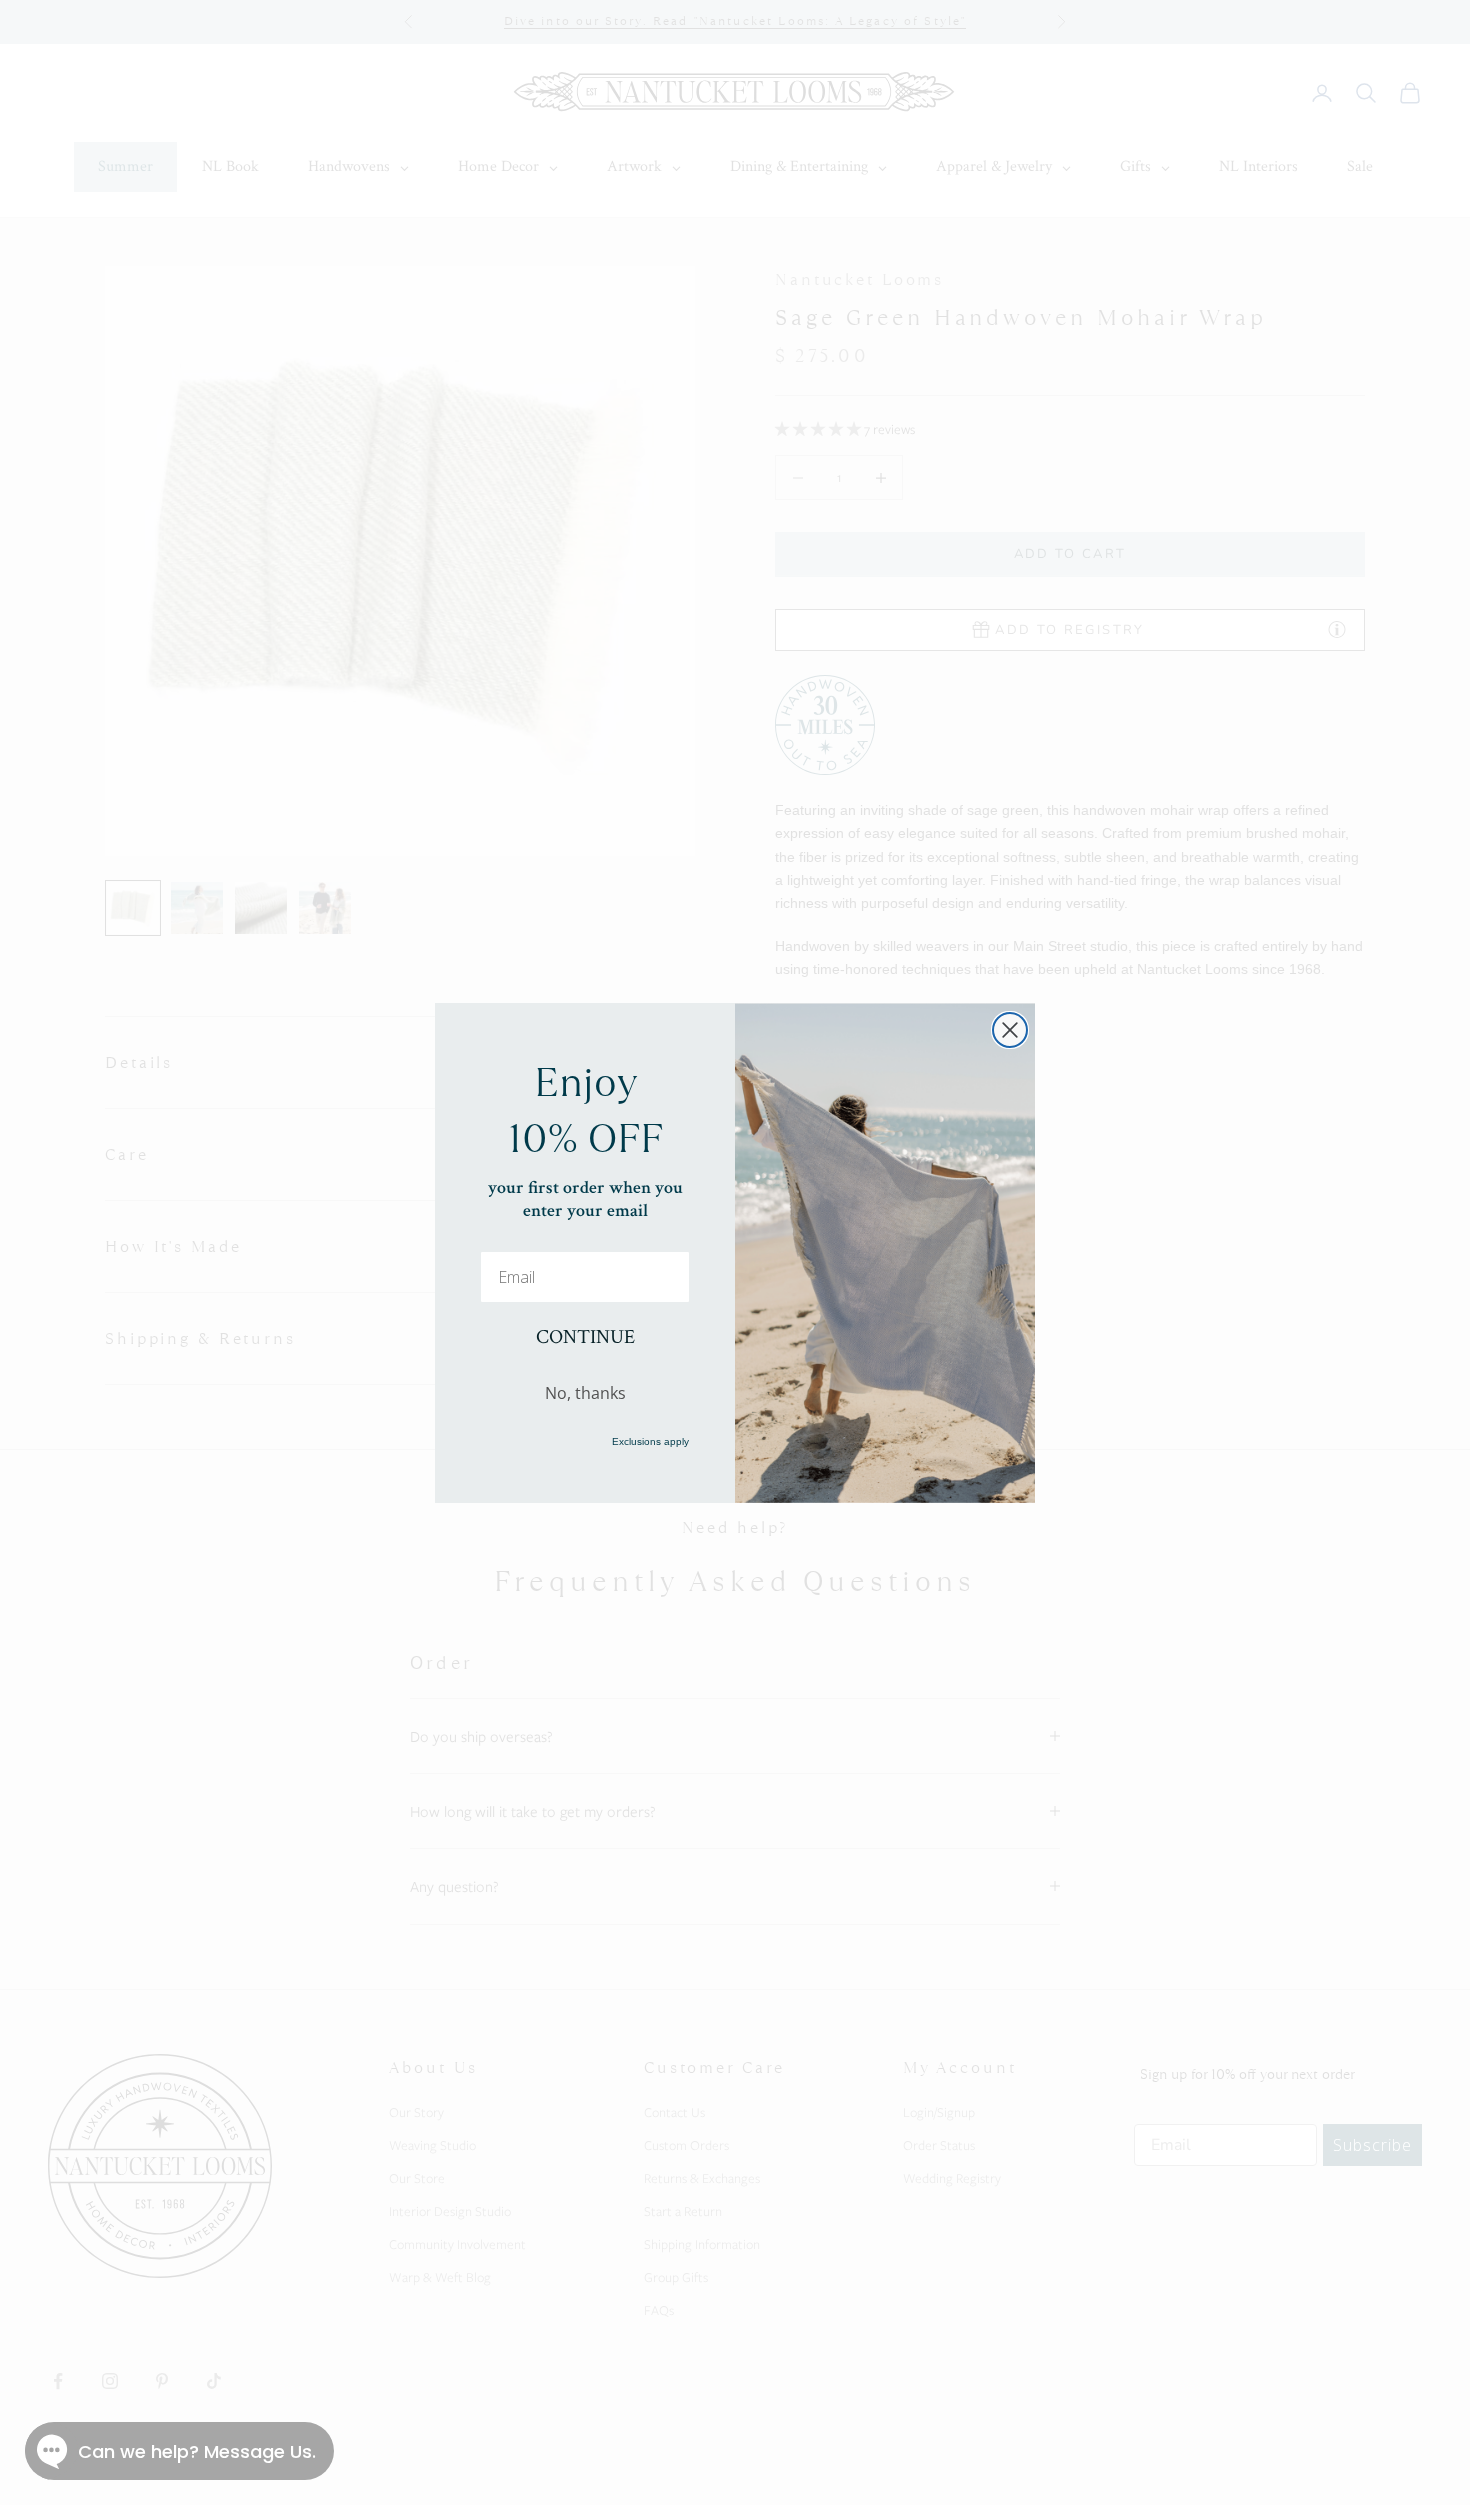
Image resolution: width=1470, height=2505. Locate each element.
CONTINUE (585, 1337)
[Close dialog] (1010, 1030)
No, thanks (585, 1393)
